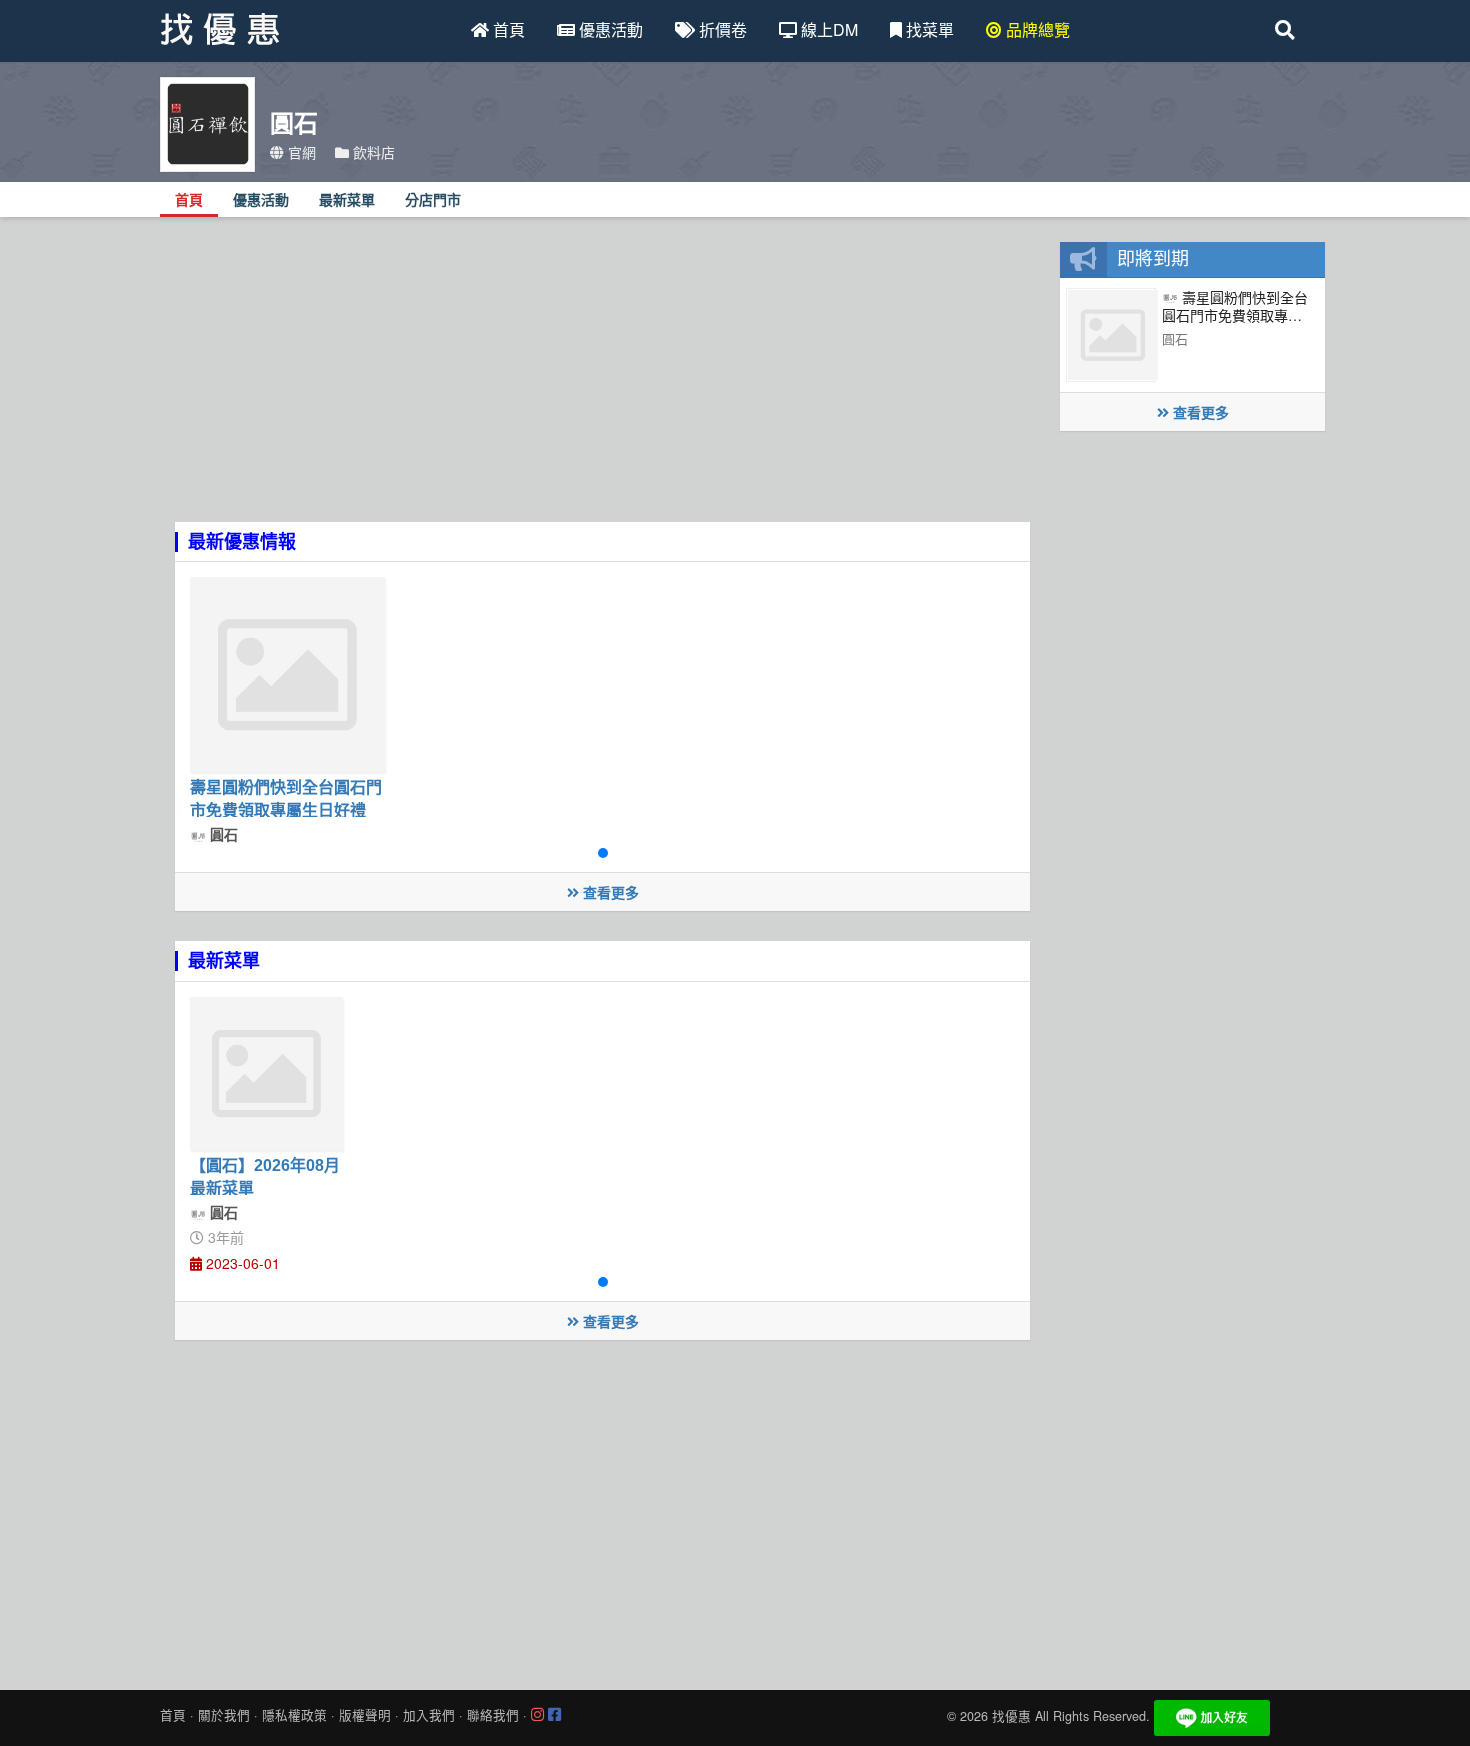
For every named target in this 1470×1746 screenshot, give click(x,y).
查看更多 (609, 892)
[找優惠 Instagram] (537, 1715)
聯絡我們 (493, 1715)
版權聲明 (365, 1715)
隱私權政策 (294, 1715)
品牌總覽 (1036, 29)
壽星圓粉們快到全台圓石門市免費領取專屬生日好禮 (1235, 315)
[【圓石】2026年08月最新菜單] (266, 1073)
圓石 (222, 834)
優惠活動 (609, 29)
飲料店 (372, 152)
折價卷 (721, 29)
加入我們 (429, 1715)
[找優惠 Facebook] (554, 1715)
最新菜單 (347, 200)
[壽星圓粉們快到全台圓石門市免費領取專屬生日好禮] (287, 674)
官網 (300, 152)
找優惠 (1011, 1716)
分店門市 (433, 200)
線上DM (827, 29)
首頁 (507, 29)
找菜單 (928, 29)
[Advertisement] (602, 382)
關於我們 (224, 1715)
